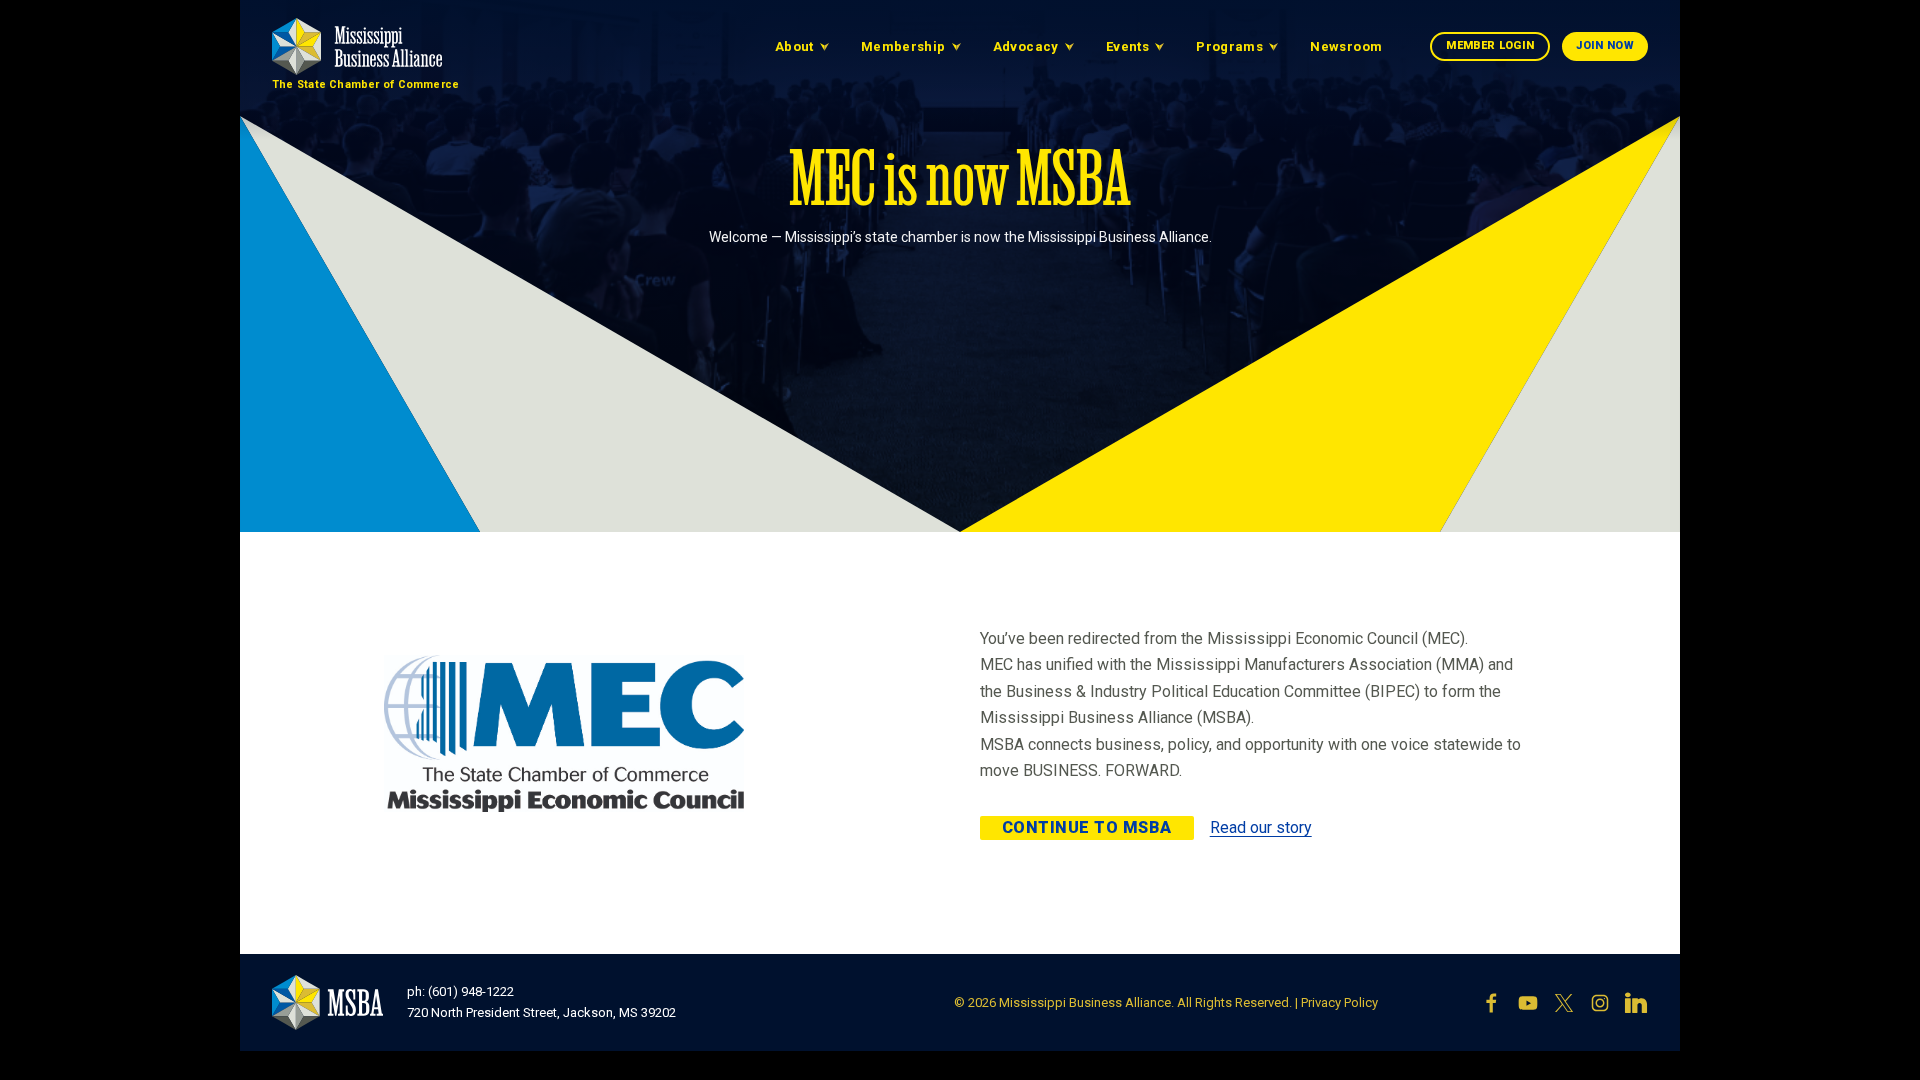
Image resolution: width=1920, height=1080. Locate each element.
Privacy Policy (1339, 1002)
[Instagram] (1600, 1003)
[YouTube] (1528, 1003)
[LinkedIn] (1636, 1003)
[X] (1564, 1003)
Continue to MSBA (1087, 827)
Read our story (1261, 827)
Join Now (1605, 45)
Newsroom (1346, 46)
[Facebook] (1492, 1003)
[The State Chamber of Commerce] (357, 46)
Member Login (1490, 45)
